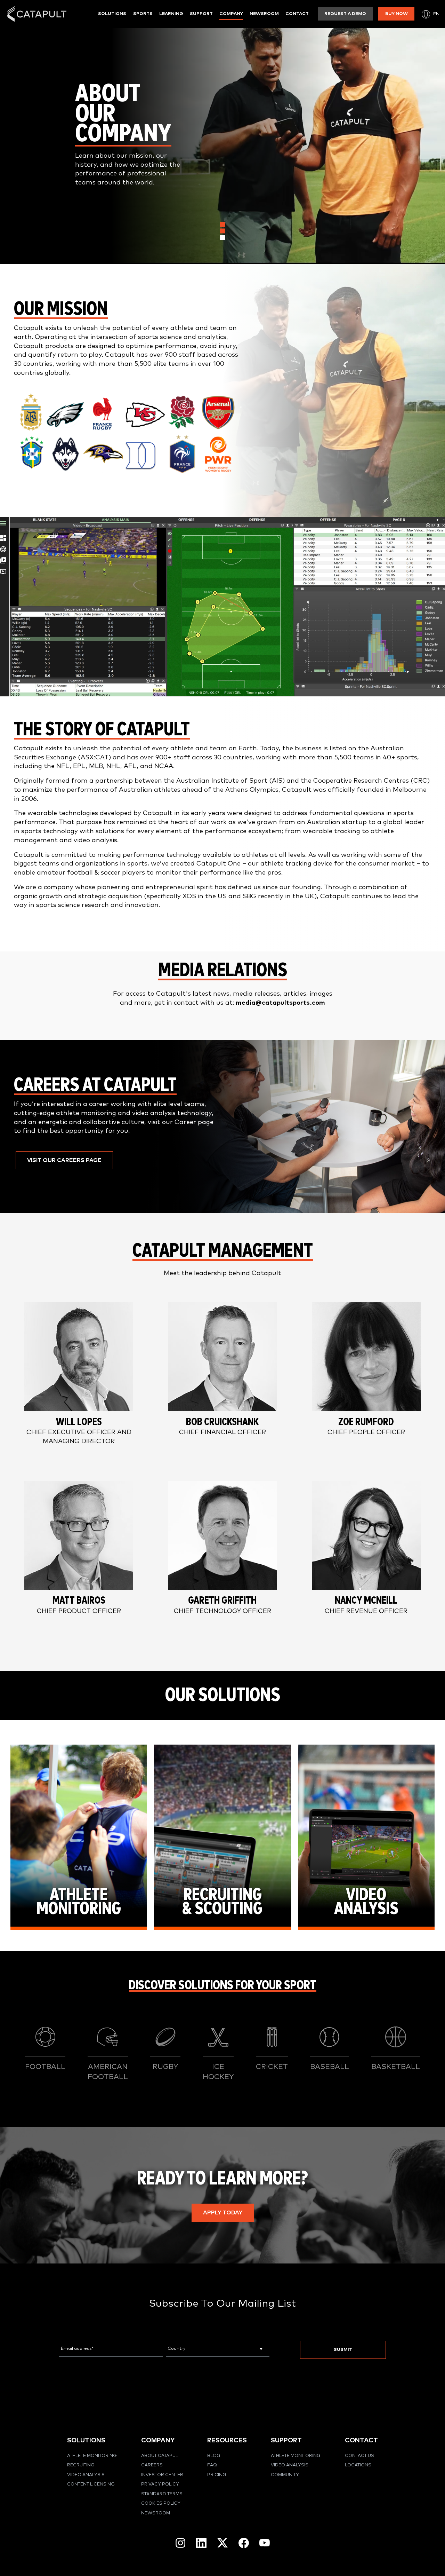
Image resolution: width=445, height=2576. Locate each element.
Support (201, 14)
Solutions (112, 14)
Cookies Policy (161, 2503)
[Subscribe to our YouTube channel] (265, 2543)
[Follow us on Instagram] (180, 2543)
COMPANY (158, 2440)
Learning (171, 14)
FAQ (212, 2465)
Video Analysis (86, 2475)
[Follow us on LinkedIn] (201, 2543)
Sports (143, 14)
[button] (64, 1160)
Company (231, 14)
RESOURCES (227, 2440)
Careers (152, 2465)
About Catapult (161, 2456)
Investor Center (162, 2475)
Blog (214, 2456)
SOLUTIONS (86, 2440)
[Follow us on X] (222, 2543)
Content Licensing (91, 2484)
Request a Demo (345, 14)
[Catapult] (37, 14)
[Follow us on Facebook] (244, 2543)
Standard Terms (162, 2494)
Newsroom (264, 14)
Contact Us (359, 2456)
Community (285, 2475)
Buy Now (397, 14)
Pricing (217, 2475)
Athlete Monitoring (92, 2456)
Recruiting (81, 2465)
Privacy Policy (160, 2484)
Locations (358, 2465)
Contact (297, 14)
